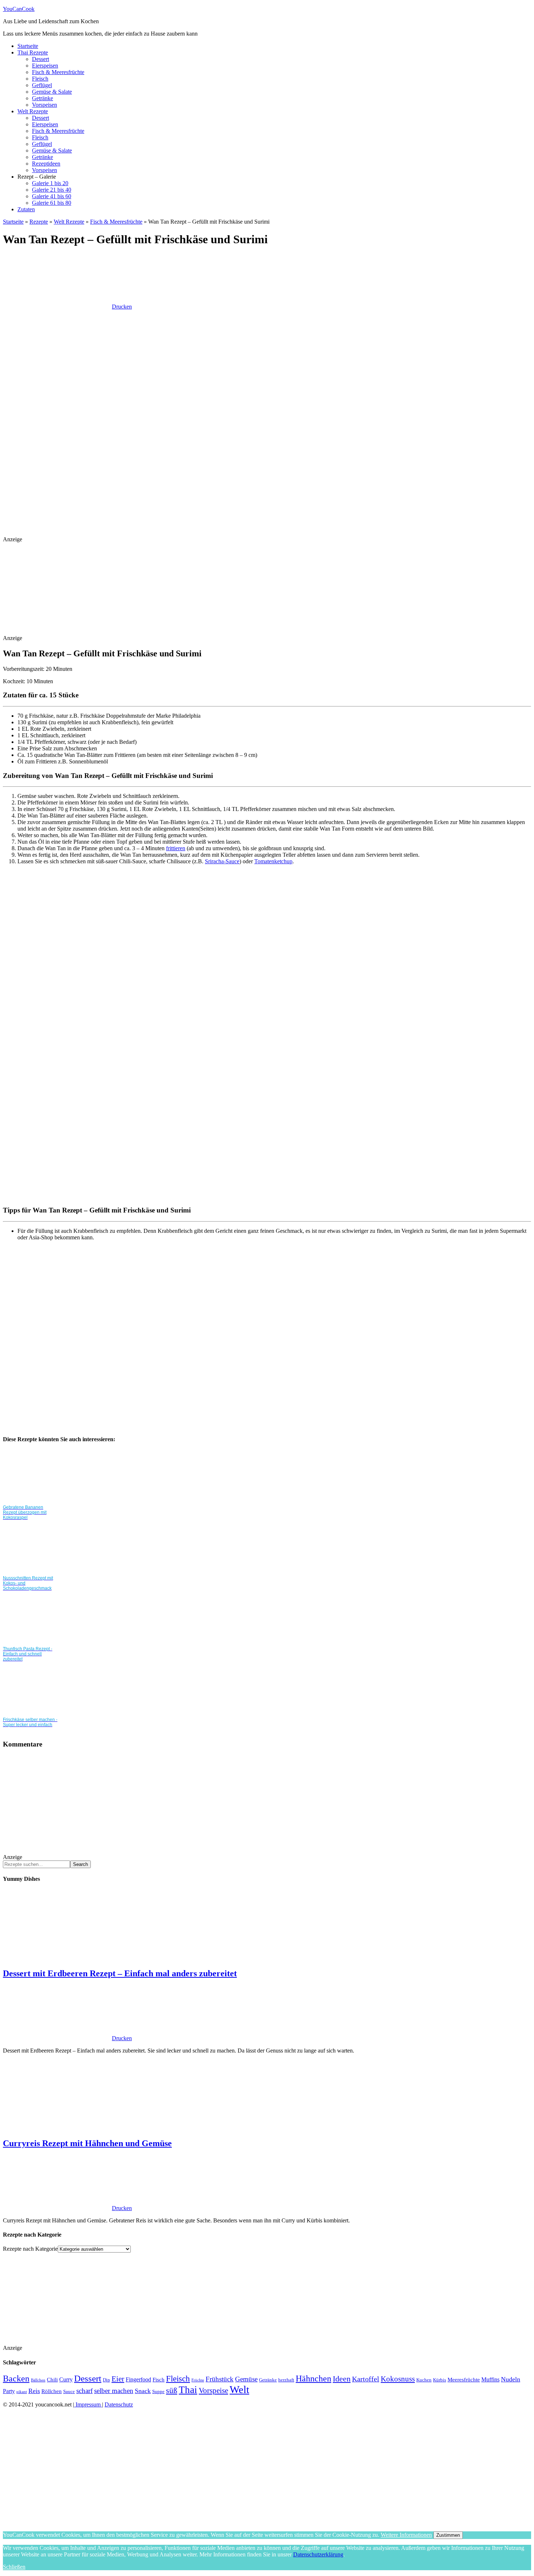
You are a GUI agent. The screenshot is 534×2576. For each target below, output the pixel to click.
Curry (66, 2379)
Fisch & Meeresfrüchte (116, 222)
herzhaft (286, 2380)
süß (172, 2390)
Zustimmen (448, 2535)
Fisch (159, 2380)
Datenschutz (119, 2404)
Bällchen (38, 2380)
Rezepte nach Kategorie (30, 2249)
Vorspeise (213, 2390)
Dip (106, 2380)
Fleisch (178, 2379)
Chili (52, 2380)
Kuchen (424, 2380)
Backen (16, 2378)
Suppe (158, 2391)
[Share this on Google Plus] (168, 1355)
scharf (84, 2391)
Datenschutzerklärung (318, 2554)
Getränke (268, 2380)
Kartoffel (366, 2379)
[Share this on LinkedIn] (57, 1411)
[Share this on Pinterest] (168, 1411)
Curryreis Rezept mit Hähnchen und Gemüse (87, 2143)
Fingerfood (138, 2379)
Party (9, 2391)
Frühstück (220, 2379)
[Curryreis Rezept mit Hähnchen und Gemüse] (61, 2128)
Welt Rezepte (69, 222)
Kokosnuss (398, 2379)
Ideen (342, 2379)
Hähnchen (313, 2379)
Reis (34, 2391)
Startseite (13, 222)
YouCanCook (19, 9)
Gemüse (246, 2379)
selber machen (114, 2391)
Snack (143, 2391)
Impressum (88, 2404)
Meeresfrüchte (464, 2380)
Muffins (490, 2379)
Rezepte (39, 222)
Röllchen (52, 2391)
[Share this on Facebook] (168, 1299)
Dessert (88, 2378)
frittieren (176, 848)
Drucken (122, 307)
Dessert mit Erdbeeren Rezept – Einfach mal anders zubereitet (120, 1973)
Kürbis (440, 2380)
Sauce (69, 2391)
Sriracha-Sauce (222, 861)
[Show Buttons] (57, 2466)
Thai (188, 2390)
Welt (239, 2389)
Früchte (198, 2380)
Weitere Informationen (406, 2535)
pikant (22, 2392)
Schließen (14, 2567)
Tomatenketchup (273, 861)
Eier (118, 2379)
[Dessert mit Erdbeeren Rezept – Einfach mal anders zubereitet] (61, 1958)
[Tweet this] (57, 1355)
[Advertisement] (135, 518)
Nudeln (511, 2379)
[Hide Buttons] (57, 2522)
